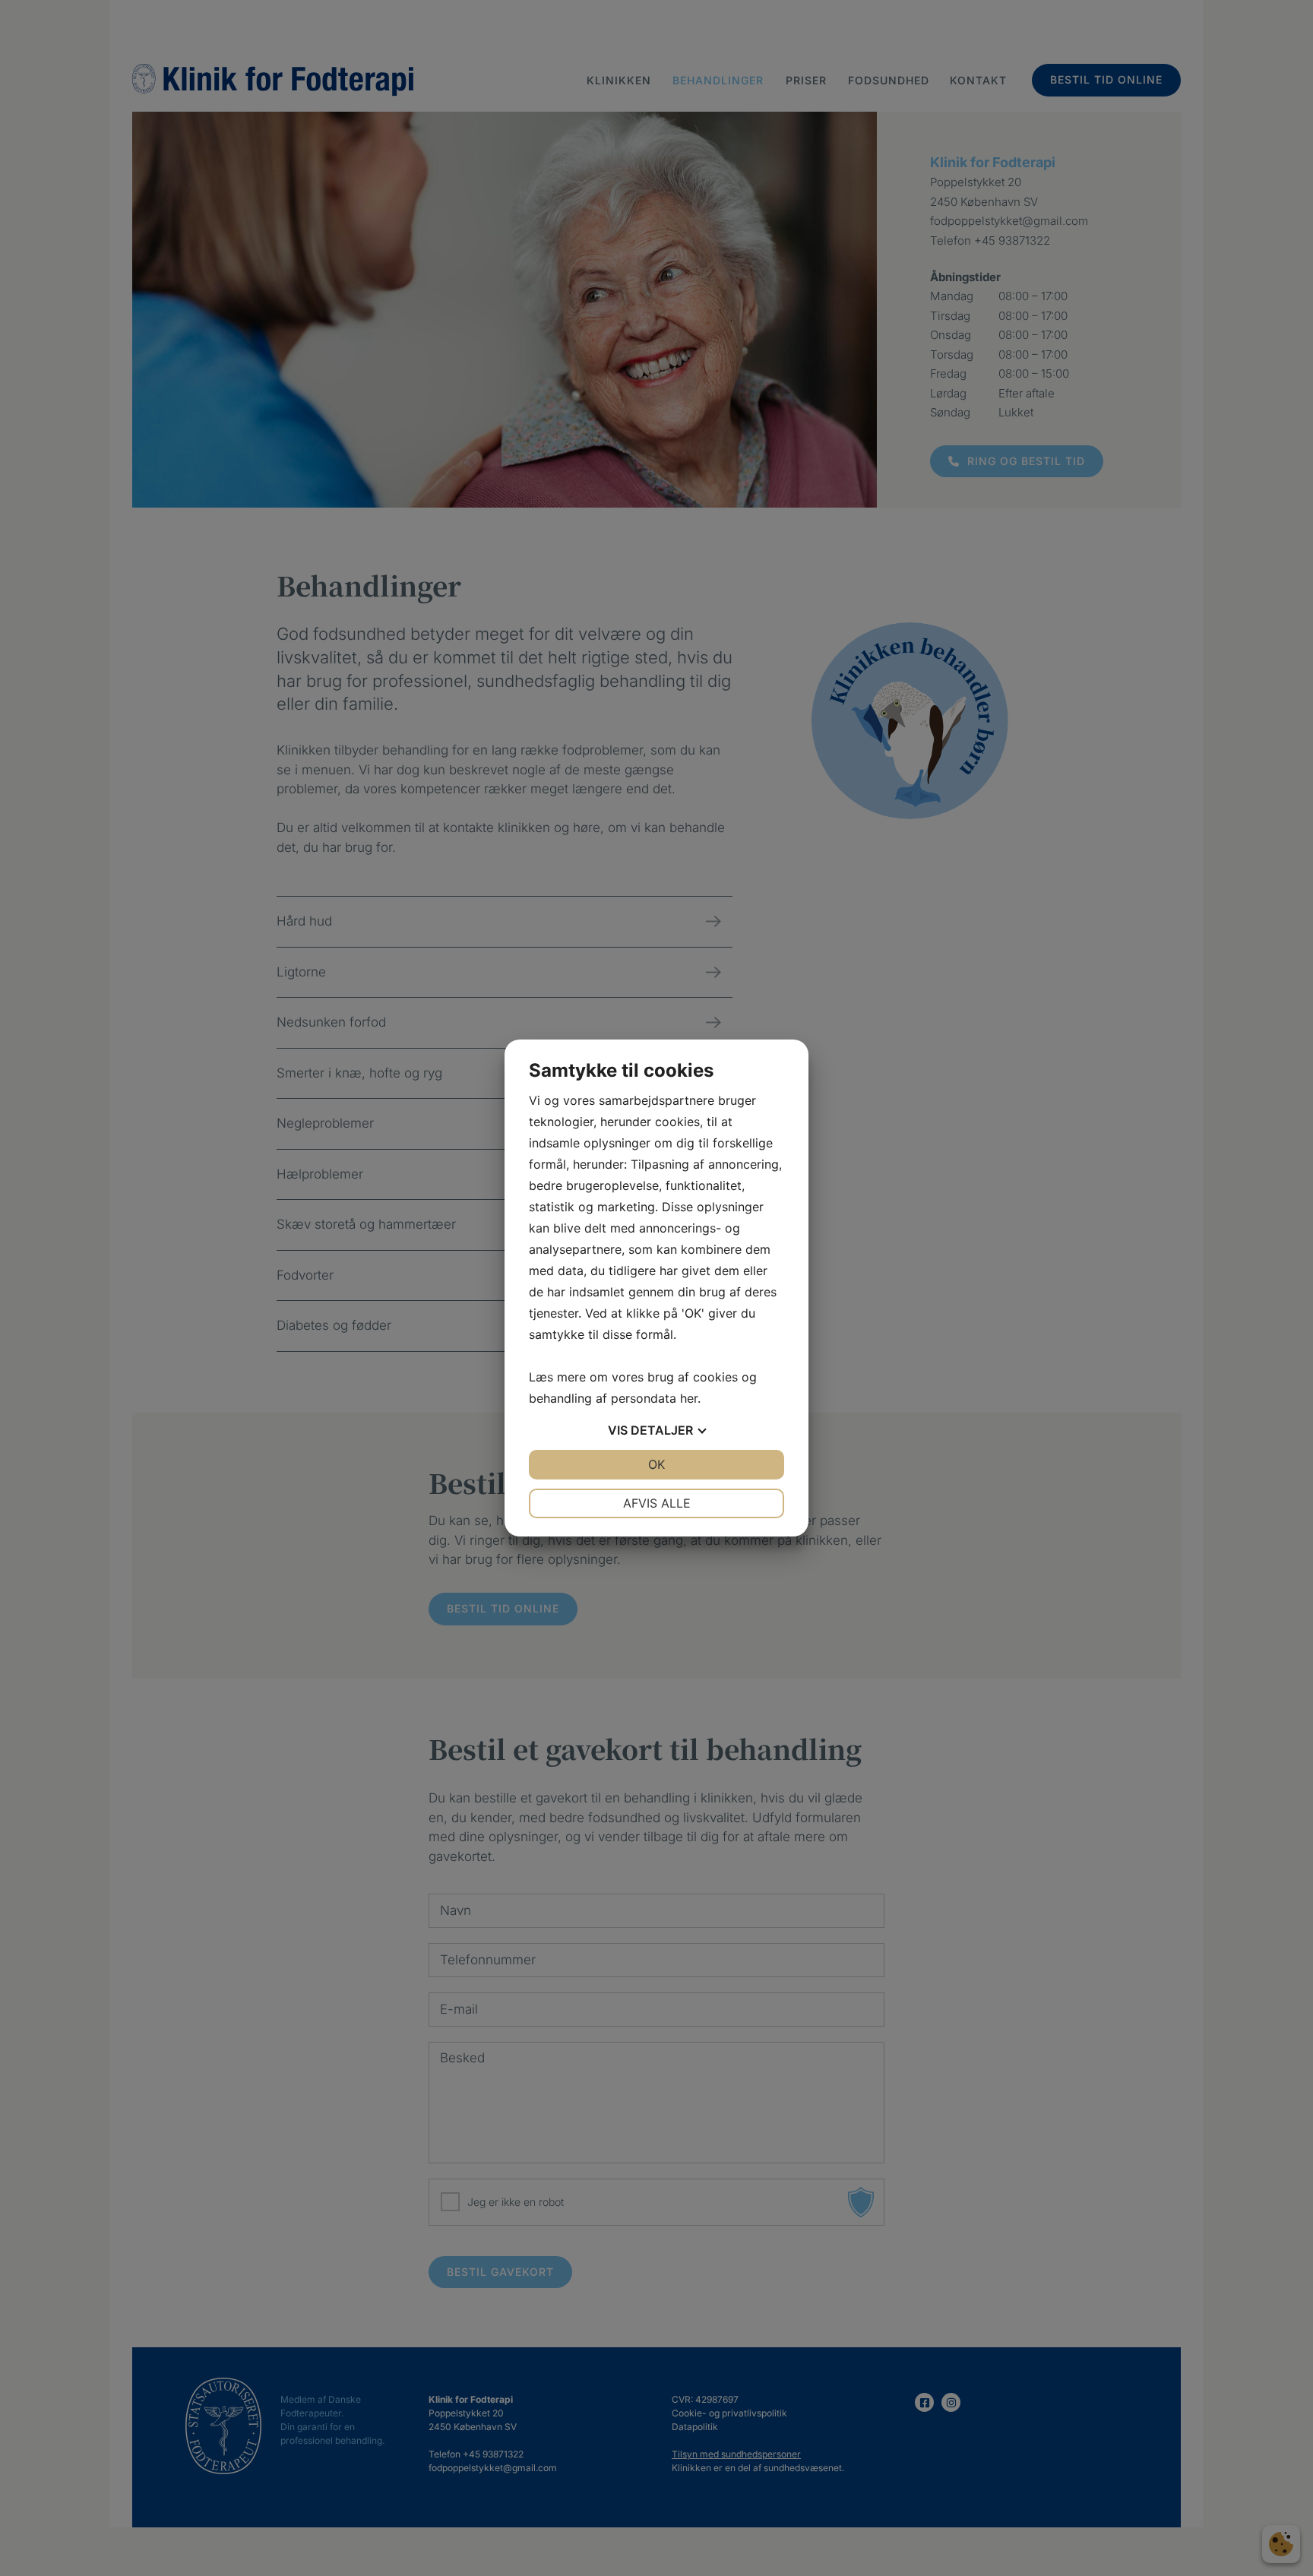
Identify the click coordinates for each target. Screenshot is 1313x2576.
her (689, 1398)
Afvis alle (657, 1503)
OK (656, 1464)
